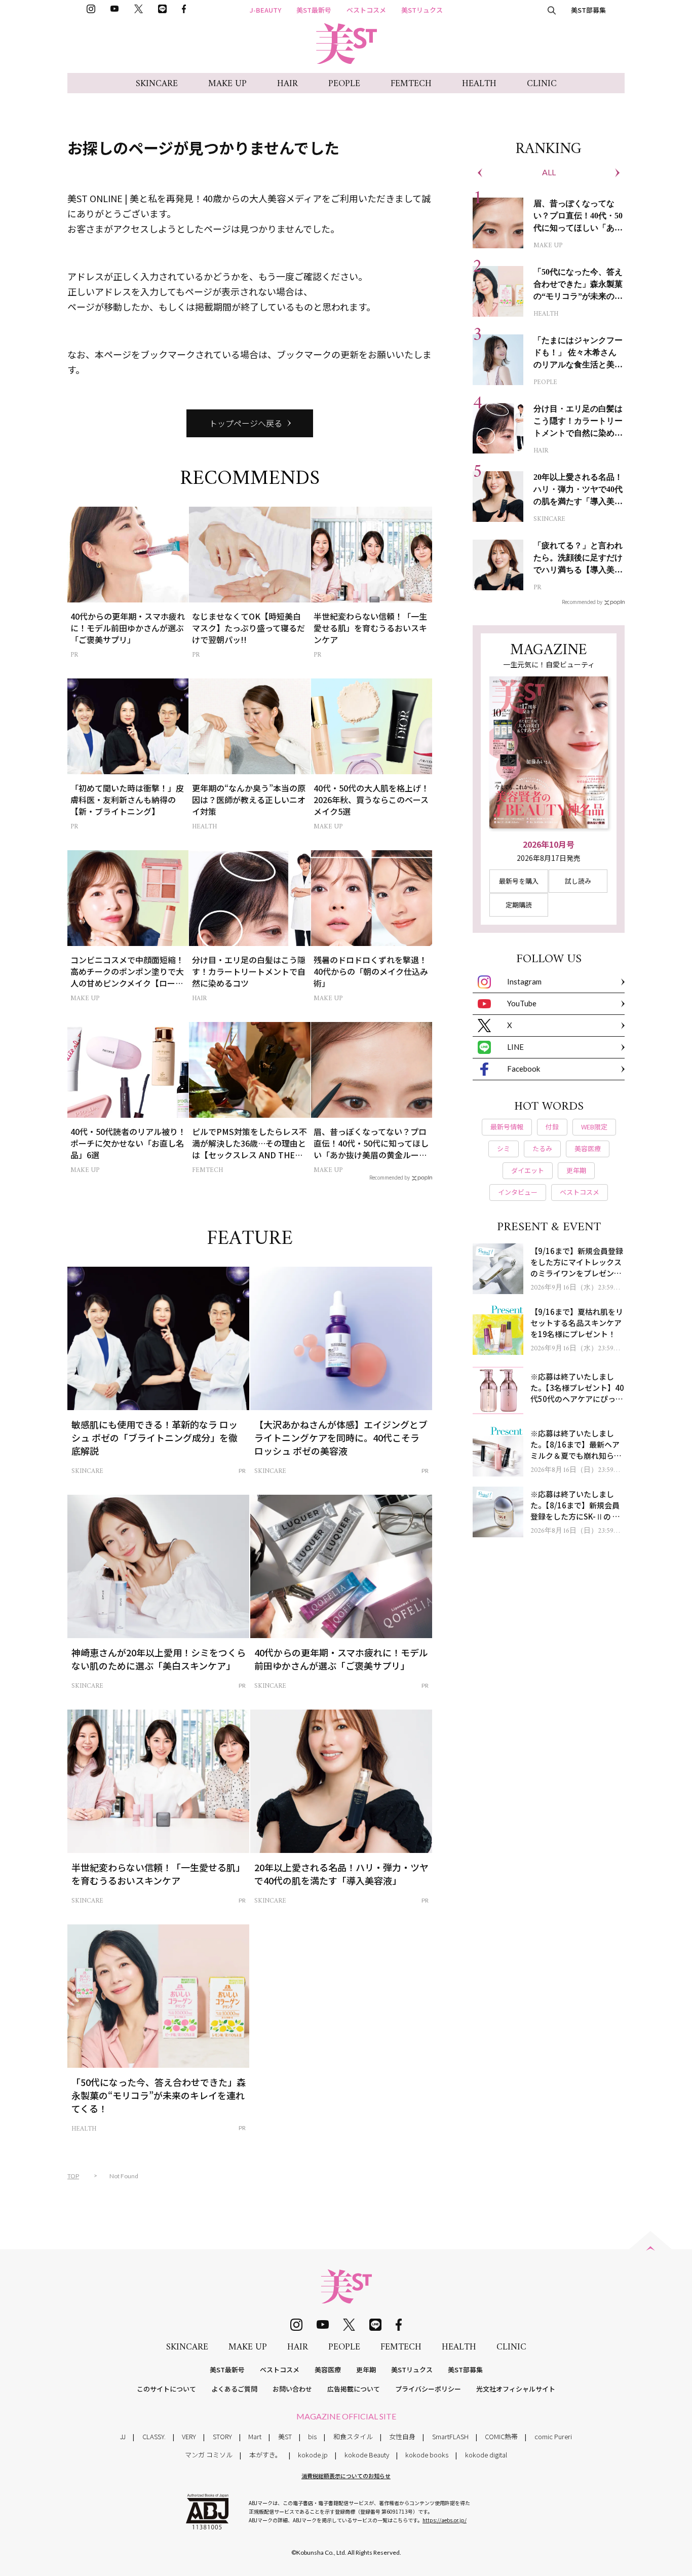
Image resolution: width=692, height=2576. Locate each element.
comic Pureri (553, 2436)
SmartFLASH (450, 2436)
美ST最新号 (314, 10)
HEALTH (479, 84)
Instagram (524, 981)
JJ (123, 2436)
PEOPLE (344, 84)
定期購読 (519, 905)
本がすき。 (265, 2455)
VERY (189, 2436)
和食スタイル (353, 2436)
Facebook (524, 1069)
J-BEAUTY (265, 10)
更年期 (366, 2370)
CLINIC (542, 84)
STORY (222, 2436)
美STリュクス (422, 10)
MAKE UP (227, 84)
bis (312, 2436)
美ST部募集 (588, 10)
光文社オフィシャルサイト (516, 2389)
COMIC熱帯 (501, 2436)
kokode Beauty (367, 2455)
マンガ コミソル (209, 2455)
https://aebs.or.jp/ (445, 2520)
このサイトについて (166, 2389)
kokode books (427, 2455)
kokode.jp (313, 2455)
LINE (515, 1047)
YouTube (522, 1003)
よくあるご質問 (234, 2389)
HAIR (287, 84)
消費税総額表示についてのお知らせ (346, 2476)
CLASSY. (154, 2436)
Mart (255, 2436)
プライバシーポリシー (428, 2389)
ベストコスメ (366, 10)
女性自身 (402, 2436)
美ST (285, 2436)
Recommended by (390, 1177)
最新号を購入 (519, 881)
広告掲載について (354, 2389)
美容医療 (328, 2370)
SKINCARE (157, 84)
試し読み (578, 881)
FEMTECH (411, 84)
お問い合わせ (292, 2389)
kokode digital (486, 2455)
